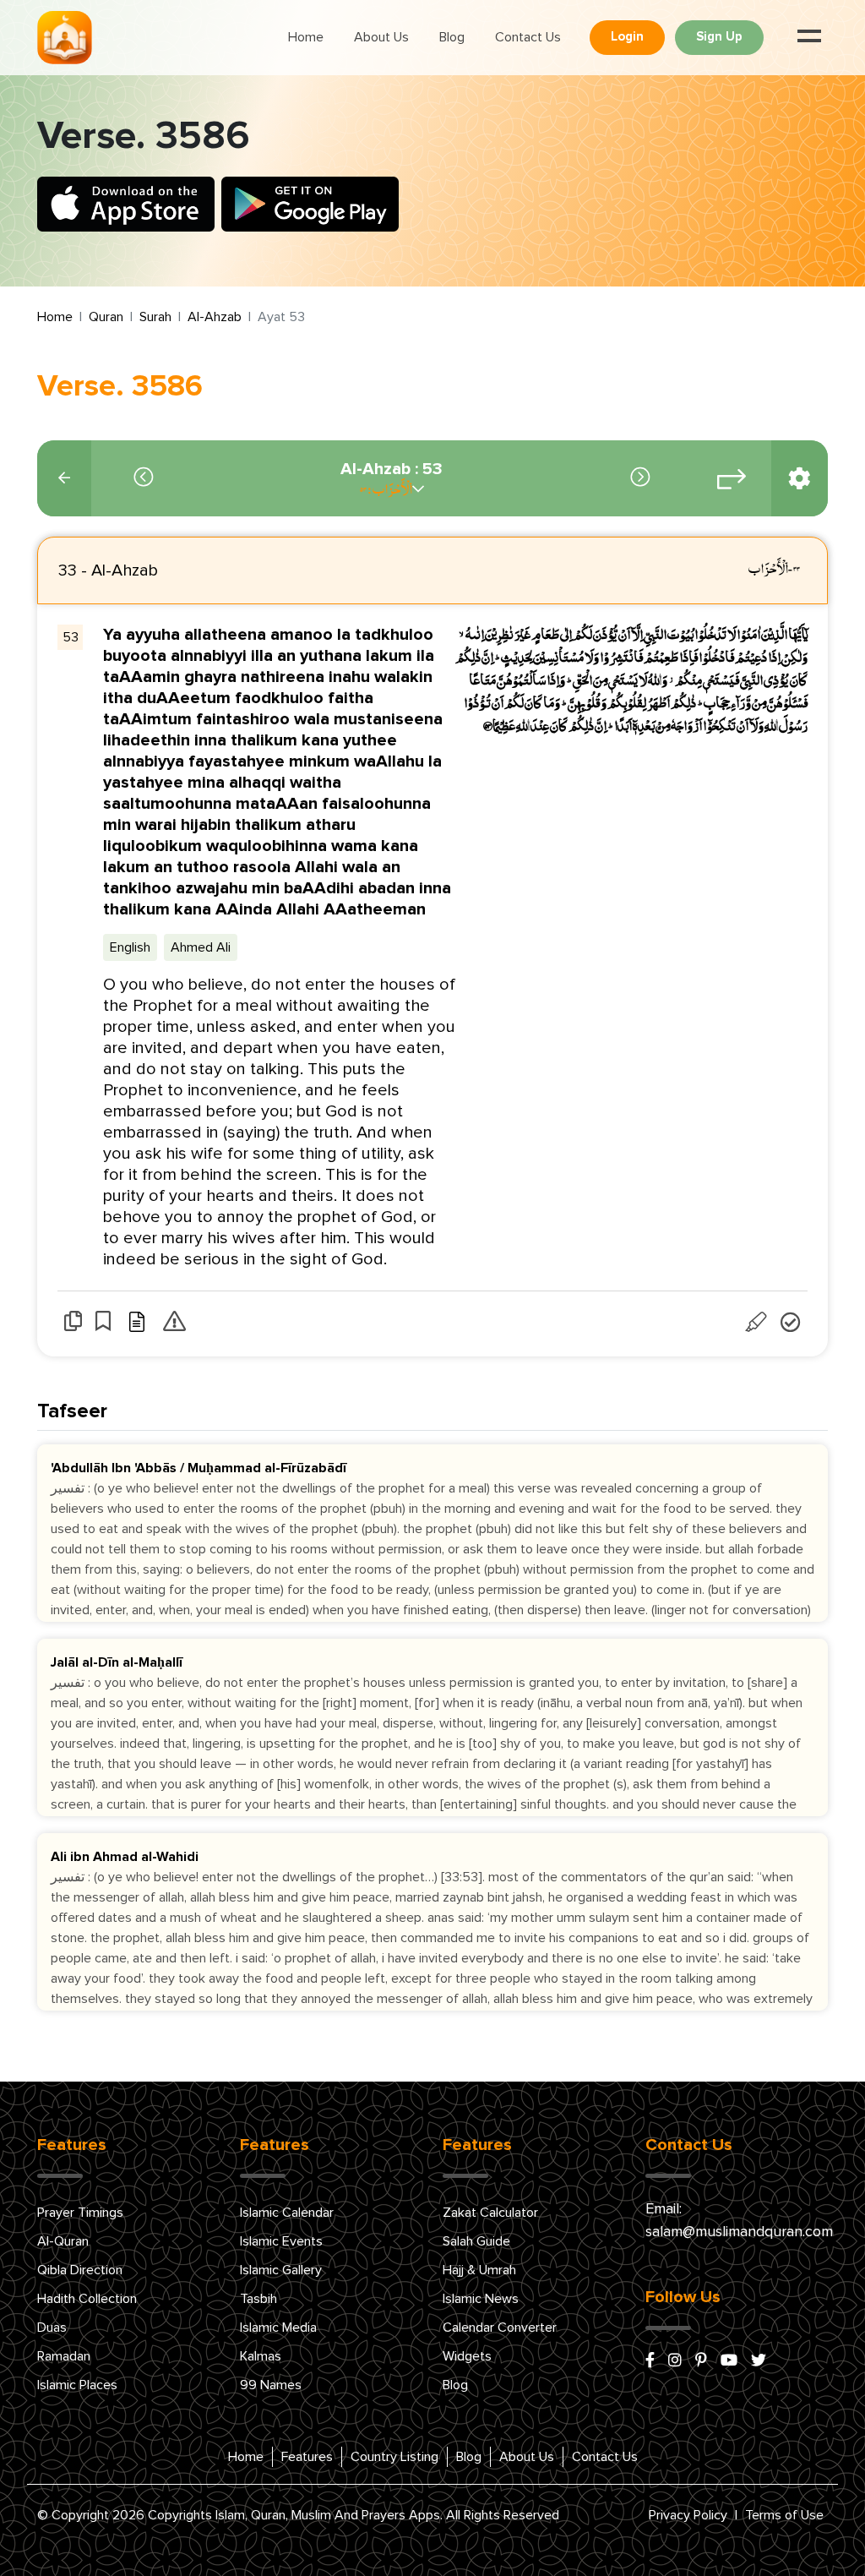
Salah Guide (476, 2241)
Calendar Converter (500, 2328)
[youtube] (729, 2361)
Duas (52, 2328)
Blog (452, 37)
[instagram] (675, 2361)
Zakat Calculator (490, 2213)
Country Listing (394, 2457)
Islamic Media (278, 2328)
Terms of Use (784, 2515)
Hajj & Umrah (479, 2270)
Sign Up (719, 37)
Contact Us (528, 37)
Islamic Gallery (281, 2270)
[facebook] (650, 2361)
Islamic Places (77, 2385)
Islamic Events (281, 2241)
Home (306, 37)
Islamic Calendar (287, 2213)
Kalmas (261, 2356)
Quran (106, 317)
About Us (381, 37)
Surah (155, 317)
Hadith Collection (87, 2299)
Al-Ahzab (215, 317)
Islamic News (481, 2299)
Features (307, 2457)
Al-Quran (63, 2241)
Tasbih (258, 2299)
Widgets (467, 2356)
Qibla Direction (80, 2270)
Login (627, 37)
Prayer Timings (80, 2213)
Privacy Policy (688, 2515)
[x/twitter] (759, 2361)
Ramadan (64, 2356)
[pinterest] (701, 2361)
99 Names (271, 2385)
